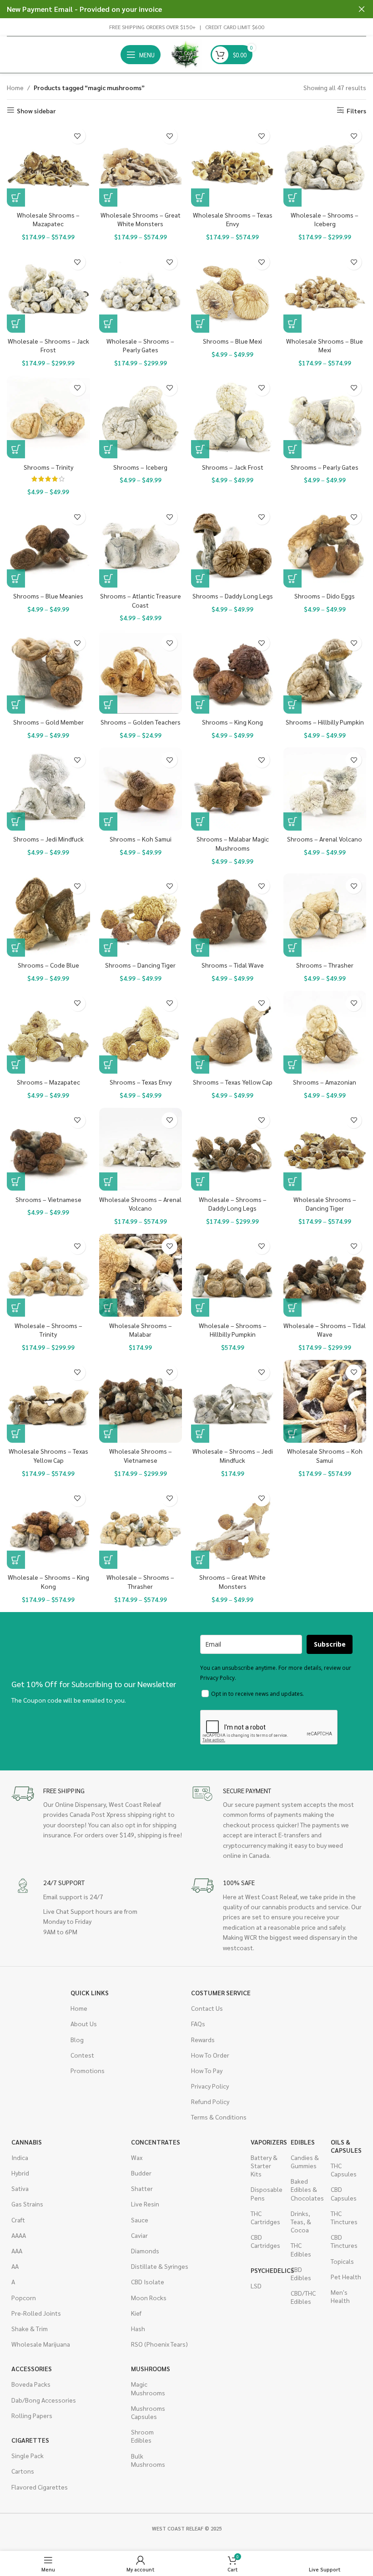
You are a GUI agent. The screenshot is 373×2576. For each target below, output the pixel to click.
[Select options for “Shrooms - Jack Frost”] (200, 449)
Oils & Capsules (346, 2146)
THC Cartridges (265, 2217)
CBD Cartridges (265, 2241)
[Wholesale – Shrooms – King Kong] (48, 1528)
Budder (141, 2173)
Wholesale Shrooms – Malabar (141, 1330)
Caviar (139, 2235)
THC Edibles (301, 2249)
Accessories (32, 2368)
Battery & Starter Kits (264, 2165)
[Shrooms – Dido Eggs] (325, 546)
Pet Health (346, 2277)
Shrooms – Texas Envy (141, 1082)
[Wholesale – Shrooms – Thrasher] (141, 1528)
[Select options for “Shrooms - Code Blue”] (16, 948)
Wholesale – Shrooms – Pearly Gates (140, 345)
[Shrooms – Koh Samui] (141, 789)
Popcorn (24, 2297)
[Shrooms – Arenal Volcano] (325, 789)
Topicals (342, 2261)
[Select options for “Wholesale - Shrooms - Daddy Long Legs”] (200, 1182)
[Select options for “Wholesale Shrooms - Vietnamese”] (108, 1434)
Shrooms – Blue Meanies (48, 596)
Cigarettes (30, 2440)
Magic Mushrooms (146, 2388)
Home (15, 87)
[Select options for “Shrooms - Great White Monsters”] (200, 1560)
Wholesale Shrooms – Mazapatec (48, 219)
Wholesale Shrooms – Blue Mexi (325, 345)
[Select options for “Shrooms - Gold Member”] (16, 705)
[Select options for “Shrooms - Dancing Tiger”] (108, 948)
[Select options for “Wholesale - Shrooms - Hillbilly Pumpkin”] (200, 1308)
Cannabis (27, 2142)
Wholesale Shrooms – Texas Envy (233, 219)
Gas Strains (27, 2204)
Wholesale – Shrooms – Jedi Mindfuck (233, 1455)
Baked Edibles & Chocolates (306, 2189)
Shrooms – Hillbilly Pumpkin (325, 722)
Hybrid (20, 2173)
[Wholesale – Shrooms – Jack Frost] (48, 291)
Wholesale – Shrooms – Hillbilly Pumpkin (233, 1330)
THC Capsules (344, 2170)
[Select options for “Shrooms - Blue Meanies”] (16, 578)
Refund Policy (210, 2101)
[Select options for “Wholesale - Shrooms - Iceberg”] (292, 198)
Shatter (142, 2188)
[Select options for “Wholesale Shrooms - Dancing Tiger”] (292, 1182)
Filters (356, 110)
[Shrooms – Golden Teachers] (141, 672)
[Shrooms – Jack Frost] (233, 417)
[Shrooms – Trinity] (48, 417)
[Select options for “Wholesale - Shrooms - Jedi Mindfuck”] (200, 1434)
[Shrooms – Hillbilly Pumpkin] (325, 672)
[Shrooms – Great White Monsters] (233, 1528)
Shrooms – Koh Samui (141, 839)
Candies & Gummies (305, 2161)
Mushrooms (146, 2368)
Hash (138, 2328)
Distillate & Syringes (160, 2266)
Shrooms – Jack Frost (233, 467)
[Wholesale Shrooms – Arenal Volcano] (141, 1149)
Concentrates (156, 2142)
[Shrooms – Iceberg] (141, 417)
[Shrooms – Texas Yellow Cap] (233, 1032)
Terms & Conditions (219, 2117)
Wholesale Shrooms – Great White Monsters (141, 219)
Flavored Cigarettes (40, 2487)
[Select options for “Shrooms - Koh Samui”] (108, 821)
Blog (77, 2039)
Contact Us (207, 2008)
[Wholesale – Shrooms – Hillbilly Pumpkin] (233, 1275)
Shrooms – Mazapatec (48, 1082)
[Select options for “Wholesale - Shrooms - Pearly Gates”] (108, 324)
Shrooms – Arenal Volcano (325, 839)
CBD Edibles (301, 2273)
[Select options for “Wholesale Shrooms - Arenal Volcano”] (108, 1182)
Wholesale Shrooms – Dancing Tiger (325, 1204)
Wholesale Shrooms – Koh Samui (325, 1455)
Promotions (88, 2070)
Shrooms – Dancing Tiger (140, 965)
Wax (137, 2157)
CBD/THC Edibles (303, 2297)
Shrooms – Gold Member (48, 722)
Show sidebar (36, 110)
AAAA (19, 2235)
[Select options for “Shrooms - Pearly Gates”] (292, 449)
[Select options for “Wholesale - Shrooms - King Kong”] (16, 1560)
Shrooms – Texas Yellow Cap (233, 1082)
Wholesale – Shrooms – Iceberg (325, 219)
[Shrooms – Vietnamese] (48, 1149)
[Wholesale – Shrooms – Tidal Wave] (325, 1275)
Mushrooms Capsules (146, 2412)
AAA (17, 2251)
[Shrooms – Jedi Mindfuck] (48, 789)
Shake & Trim (30, 2328)
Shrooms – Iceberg (140, 467)
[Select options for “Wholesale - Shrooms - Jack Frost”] (16, 324)
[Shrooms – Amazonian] (325, 1032)
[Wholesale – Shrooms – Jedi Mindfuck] (233, 1402)
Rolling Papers (32, 2415)
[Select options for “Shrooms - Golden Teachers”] (108, 705)
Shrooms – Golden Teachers (141, 722)
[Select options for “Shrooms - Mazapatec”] (16, 1065)
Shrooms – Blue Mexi (232, 341)
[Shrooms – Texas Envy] (141, 1032)
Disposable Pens (266, 2193)
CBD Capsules (344, 2193)
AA (15, 2266)
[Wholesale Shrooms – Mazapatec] (48, 165)
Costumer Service (221, 1993)
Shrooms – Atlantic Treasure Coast (141, 600)
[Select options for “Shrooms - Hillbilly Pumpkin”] (292, 705)
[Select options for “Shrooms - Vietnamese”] (16, 1182)
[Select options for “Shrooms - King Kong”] (200, 705)
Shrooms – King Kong (232, 722)
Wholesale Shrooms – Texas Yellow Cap (48, 1455)
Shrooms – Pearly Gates (325, 467)
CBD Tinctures (344, 2241)
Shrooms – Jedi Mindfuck (48, 839)
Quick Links (90, 1993)
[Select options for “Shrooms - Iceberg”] (108, 449)
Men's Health (340, 2296)
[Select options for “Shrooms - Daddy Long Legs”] (200, 578)
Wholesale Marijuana (41, 2344)
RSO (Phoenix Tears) (159, 2344)
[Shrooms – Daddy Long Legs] (233, 546)
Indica (20, 2157)
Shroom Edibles (142, 2436)
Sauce (140, 2220)
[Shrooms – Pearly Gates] (325, 417)
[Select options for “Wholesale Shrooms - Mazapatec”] (16, 198)
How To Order (210, 2055)
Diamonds (145, 2251)
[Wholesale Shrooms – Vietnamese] (141, 1402)
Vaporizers (266, 2142)
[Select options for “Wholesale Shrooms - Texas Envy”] (200, 198)
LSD (256, 2286)
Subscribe (330, 1644)
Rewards (203, 2039)
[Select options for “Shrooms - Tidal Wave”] (200, 948)
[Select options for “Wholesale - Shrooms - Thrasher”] (108, 1560)
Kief (136, 2313)
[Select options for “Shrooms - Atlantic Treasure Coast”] (108, 578)
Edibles (303, 2142)
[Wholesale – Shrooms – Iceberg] (325, 165)
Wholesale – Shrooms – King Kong (48, 1582)
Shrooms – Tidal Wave (233, 965)
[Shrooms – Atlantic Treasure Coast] (141, 546)
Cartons (23, 2471)
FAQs (198, 2023)
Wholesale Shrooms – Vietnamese (141, 1455)
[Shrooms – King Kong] (233, 672)
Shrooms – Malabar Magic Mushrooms (233, 843)
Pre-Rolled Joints (36, 2313)
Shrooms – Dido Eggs (325, 596)
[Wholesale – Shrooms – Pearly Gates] (141, 291)
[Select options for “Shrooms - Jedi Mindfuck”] (16, 821)
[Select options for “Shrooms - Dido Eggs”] (292, 578)
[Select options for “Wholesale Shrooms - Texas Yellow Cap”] (16, 1434)
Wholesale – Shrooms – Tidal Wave (325, 1330)
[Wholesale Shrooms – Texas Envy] (233, 165)
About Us (84, 2023)
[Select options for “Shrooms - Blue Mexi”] (200, 324)
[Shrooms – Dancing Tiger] (141, 915)
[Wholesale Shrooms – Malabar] (141, 1275)
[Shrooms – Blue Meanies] (48, 546)
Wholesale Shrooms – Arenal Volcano (140, 1204)
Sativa (20, 2188)
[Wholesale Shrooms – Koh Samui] (325, 1402)
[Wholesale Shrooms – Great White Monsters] (141, 165)
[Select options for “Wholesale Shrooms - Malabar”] (108, 1308)
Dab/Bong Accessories (44, 2400)
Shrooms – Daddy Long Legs (233, 596)
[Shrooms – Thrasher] (325, 915)
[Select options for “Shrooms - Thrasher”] (292, 948)
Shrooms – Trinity (48, 467)
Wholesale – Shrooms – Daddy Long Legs (233, 1204)
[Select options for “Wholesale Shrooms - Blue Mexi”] (292, 324)
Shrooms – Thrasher (325, 965)
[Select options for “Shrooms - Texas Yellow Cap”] (200, 1065)
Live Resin (145, 2204)
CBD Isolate (148, 2282)
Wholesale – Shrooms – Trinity (48, 1330)
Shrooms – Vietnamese (48, 1199)
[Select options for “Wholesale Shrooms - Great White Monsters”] (108, 198)
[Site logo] (186, 54)
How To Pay (207, 2070)
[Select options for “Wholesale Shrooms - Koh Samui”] (292, 1434)
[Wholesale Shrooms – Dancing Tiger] (325, 1149)
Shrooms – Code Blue (48, 965)
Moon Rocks (149, 2297)
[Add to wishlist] (78, 136)
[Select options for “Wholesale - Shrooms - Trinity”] (16, 1308)
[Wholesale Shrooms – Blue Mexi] (325, 291)
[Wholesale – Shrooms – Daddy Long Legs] (233, 1149)
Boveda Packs (31, 2384)
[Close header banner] (362, 9)
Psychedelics (266, 2270)
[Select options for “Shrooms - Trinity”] (16, 449)
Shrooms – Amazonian (325, 1082)
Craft (18, 2220)
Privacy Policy (210, 2086)
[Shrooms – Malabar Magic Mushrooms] (233, 789)
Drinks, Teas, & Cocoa (301, 2221)
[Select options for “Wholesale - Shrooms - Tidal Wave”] (292, 1308)
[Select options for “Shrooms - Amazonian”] (292, 1065)
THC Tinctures (344, 2217)
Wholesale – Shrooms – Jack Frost (48, 345)
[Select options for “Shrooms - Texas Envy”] (108, 1065)
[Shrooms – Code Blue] (48, 915)
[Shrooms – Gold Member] (48, 672)
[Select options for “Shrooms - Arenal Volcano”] (292, 821)
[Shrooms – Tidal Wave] (233, 915)
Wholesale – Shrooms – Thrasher (140, 1582)
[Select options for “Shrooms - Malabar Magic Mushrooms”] (200, 821)
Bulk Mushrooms (146, 2460)
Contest (82, 2055)
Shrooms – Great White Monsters (232, 1582)
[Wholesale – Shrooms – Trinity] (48, 1275)
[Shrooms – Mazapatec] (48, 1032)
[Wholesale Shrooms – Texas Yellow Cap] (48, 1402)
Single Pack (28, 2455)
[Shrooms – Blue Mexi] (233, 291)
